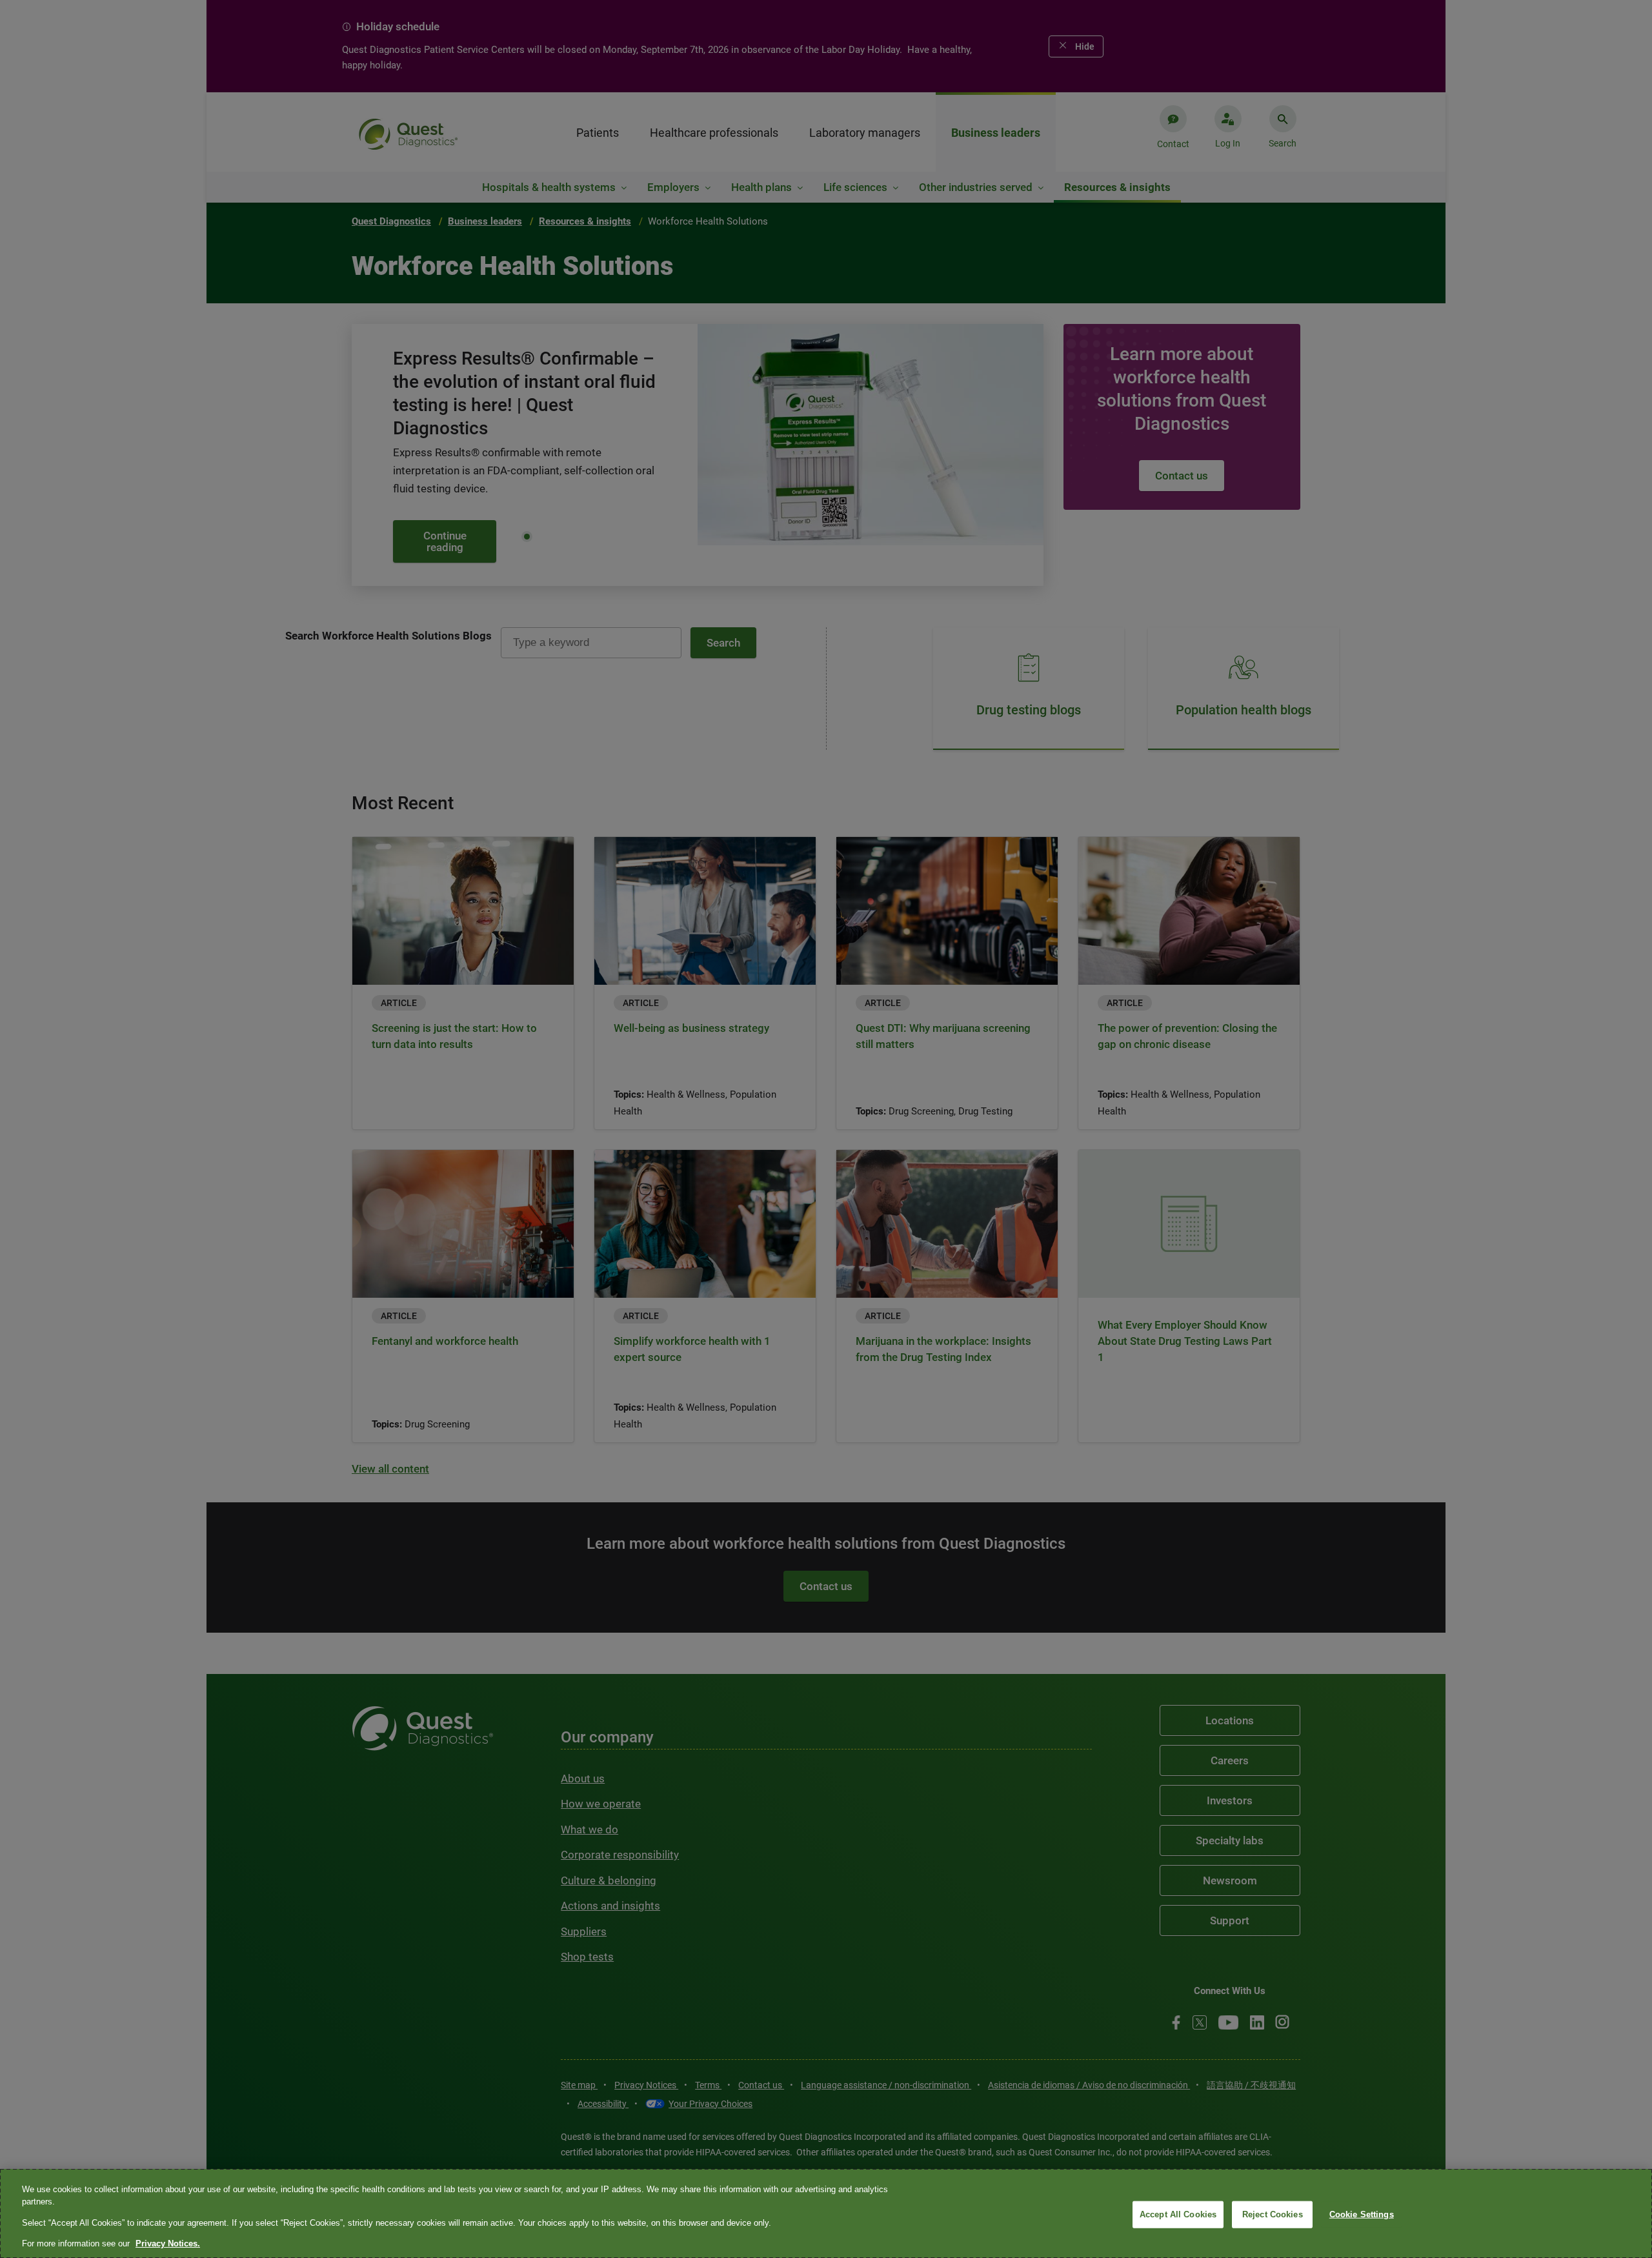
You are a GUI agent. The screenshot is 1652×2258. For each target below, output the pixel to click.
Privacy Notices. (168, 2243)
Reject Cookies (1273, 2214)
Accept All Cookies (1178, 2214)
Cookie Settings (1362, 2214)
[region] (826, 2213)
